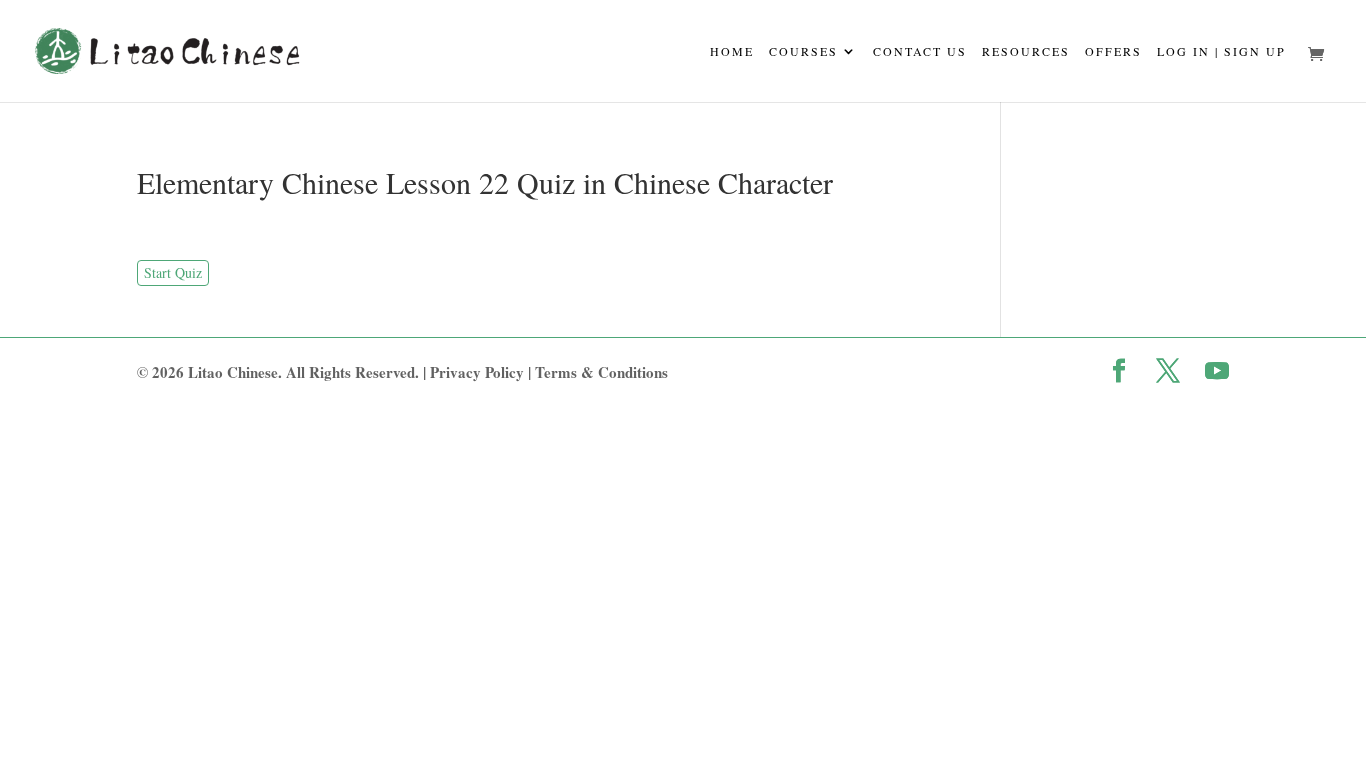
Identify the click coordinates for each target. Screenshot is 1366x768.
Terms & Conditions (601, 372)
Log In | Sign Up (1221, 52)
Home (732, 52)
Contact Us (920, 52)
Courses (803, 52)
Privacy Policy (477, 372)
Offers (1113, 52)
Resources (1026, 52)
